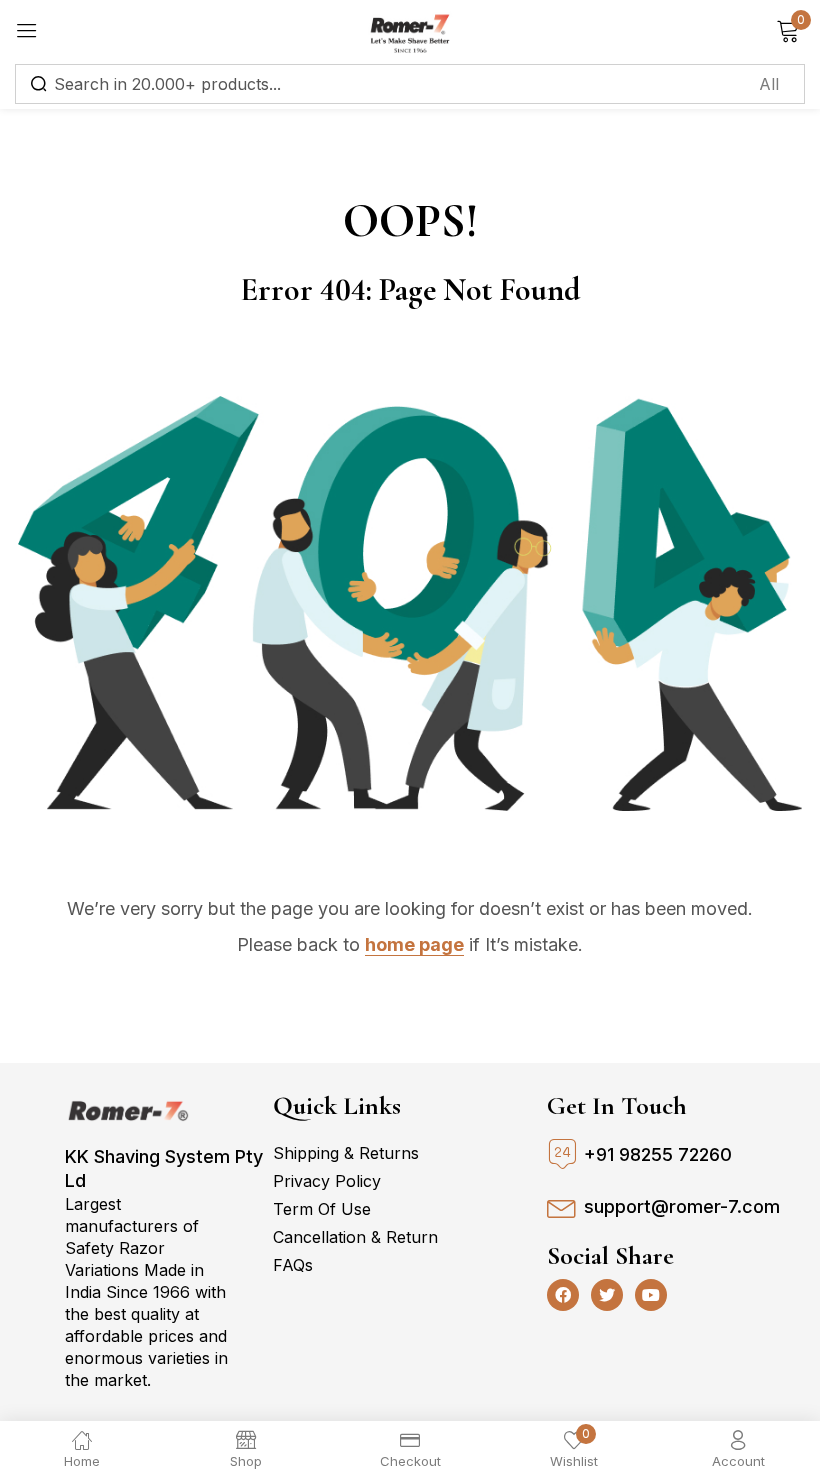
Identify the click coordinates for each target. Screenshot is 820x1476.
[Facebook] (563, 1295)
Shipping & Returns (346, 1153)
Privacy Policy (327, 1181)
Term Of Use (322, 1209)
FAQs (293, 1265)
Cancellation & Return (355, 1237)
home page (414, 944)
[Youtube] (651, 1295)
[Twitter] (607, 1295)
